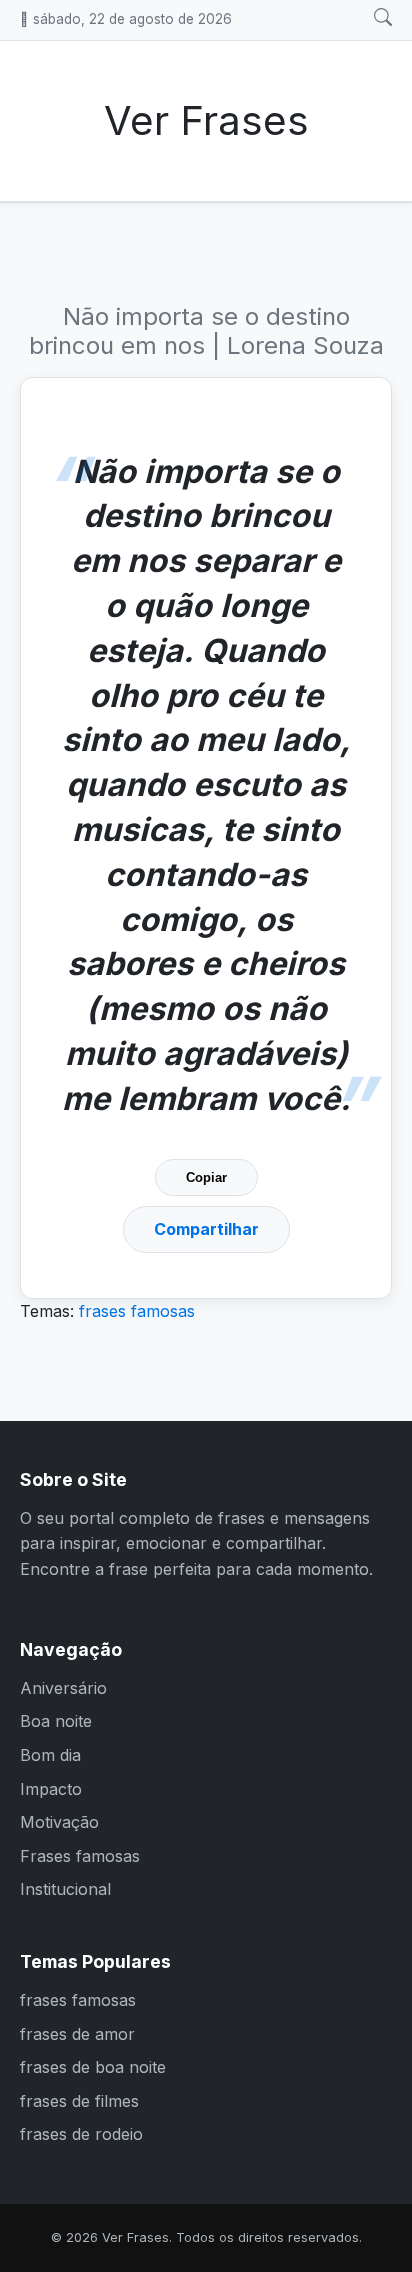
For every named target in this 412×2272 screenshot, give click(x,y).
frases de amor (77, 2034)
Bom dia (50, 1755)
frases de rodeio (81, 2134)
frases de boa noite (93, 2067)
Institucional (65, 1889)
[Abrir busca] (383, 18)
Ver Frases (206, 120)
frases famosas (137, 1311)
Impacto (51, 1789)
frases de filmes (79, 2101)
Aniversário (63, 1688)
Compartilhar (206, 1229)
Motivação (59, 1822)
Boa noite (56, 1721)
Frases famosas (80, 1856)
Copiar (206, 1177)
